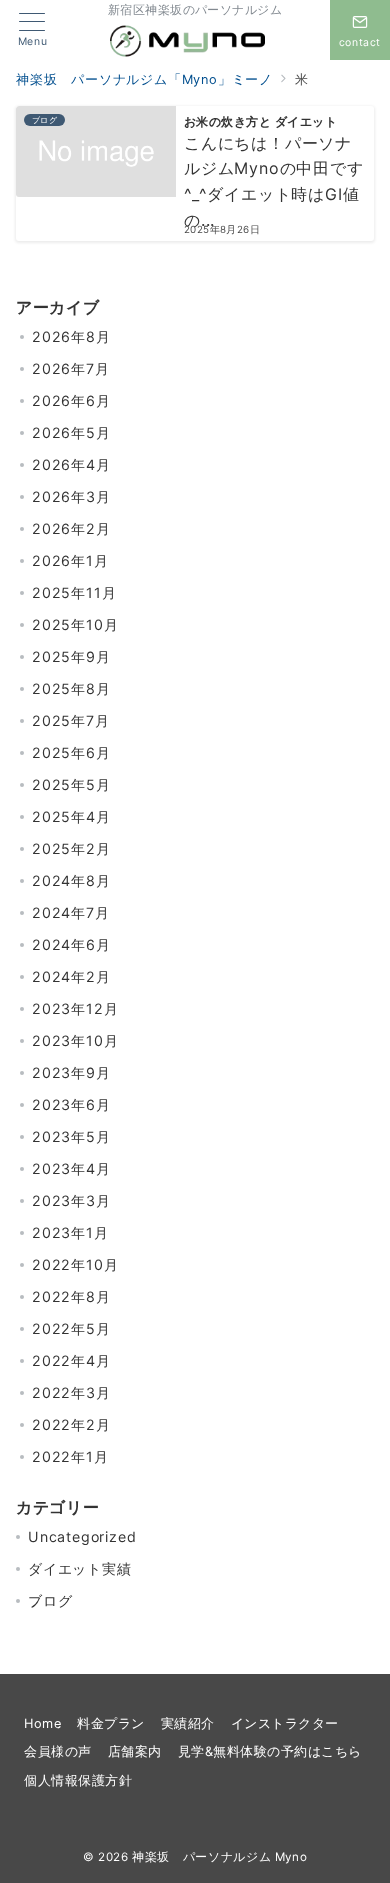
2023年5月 (71, 1136)
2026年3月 (71, 496)
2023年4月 (71, 1168)
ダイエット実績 (80, 1568)
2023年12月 (75, 1008)
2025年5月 (71, 784)
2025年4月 (71, 816)
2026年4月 (71, 464)
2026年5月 (71, 432)
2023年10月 (75, 1040)
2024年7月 (71, 912)
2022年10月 (75, 1264)
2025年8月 (71, 688)
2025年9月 (71, 656)
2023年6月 (71, 1104)
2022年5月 (71, 1328)
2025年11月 (74, 592)
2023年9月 (71, 1072)
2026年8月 (71, 336)
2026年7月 (71, 368)
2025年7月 (71, 720)
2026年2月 (71, 528)
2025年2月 (71, 848)
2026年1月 (70, 560)
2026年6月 (71, 400)
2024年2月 (71, 976)
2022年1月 (70, 1456)
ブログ (50, 1600)
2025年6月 (71, 752)
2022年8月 (71, 1296)
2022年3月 (71, 1392)
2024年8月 (71, 880)
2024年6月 (71, 944)
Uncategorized (82, 1536)
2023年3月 (71, 1200)
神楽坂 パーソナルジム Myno (219, 1857)
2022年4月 (71, 1360)
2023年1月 (70, 1232)
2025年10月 (75, 624)
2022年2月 (71, 1424)
